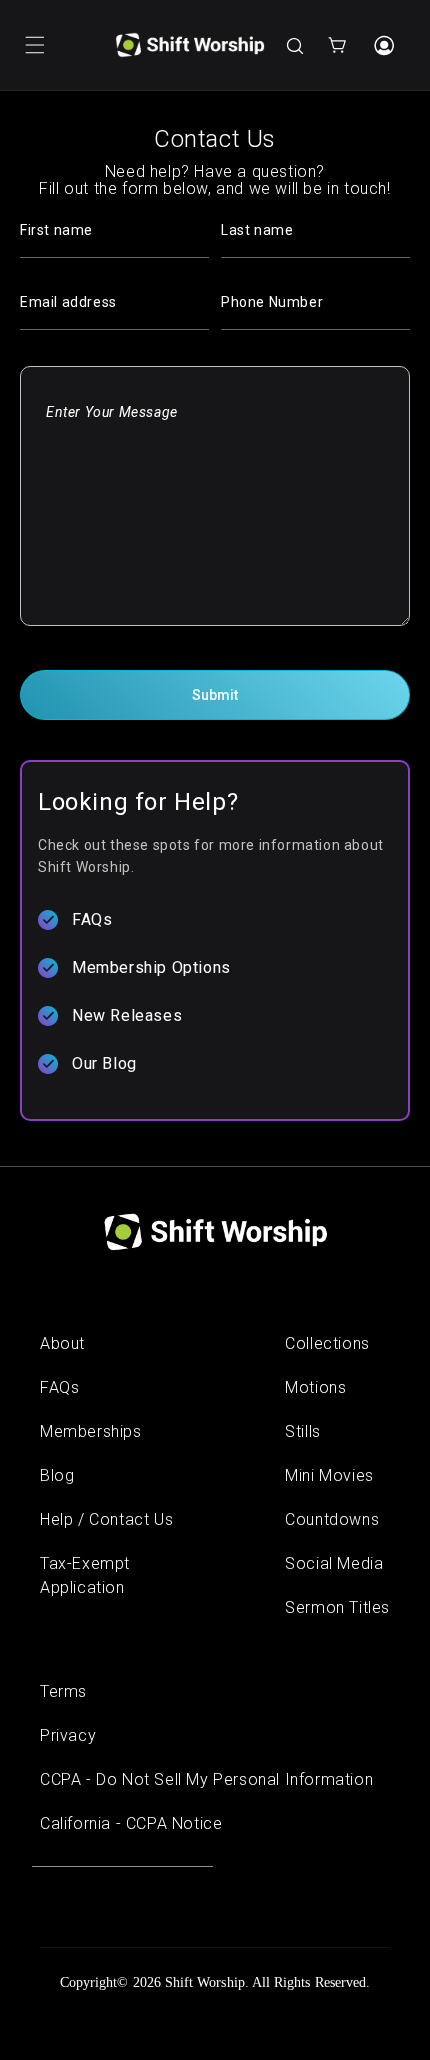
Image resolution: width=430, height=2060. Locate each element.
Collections (327, 1343)
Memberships (91, 1431)
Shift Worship (205, 1982)
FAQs (92, 919)
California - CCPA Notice (131, 1823)
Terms (63, 1691)
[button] (35, 45)
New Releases (127, 1015)
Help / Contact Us (106, 1519)
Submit (215, 695)
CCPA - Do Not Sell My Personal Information (206, 1779)
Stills (303, 1431)
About (62, 1343)
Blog (57, 1475)
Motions (315, 1387)
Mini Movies (329, 1475)
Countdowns (332, 1519)
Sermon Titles (337, 1607)
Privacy (68, 1735)
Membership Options (151, 967)
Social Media (334, 1563)
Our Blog (104, 1063)
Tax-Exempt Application (85, 1575)
